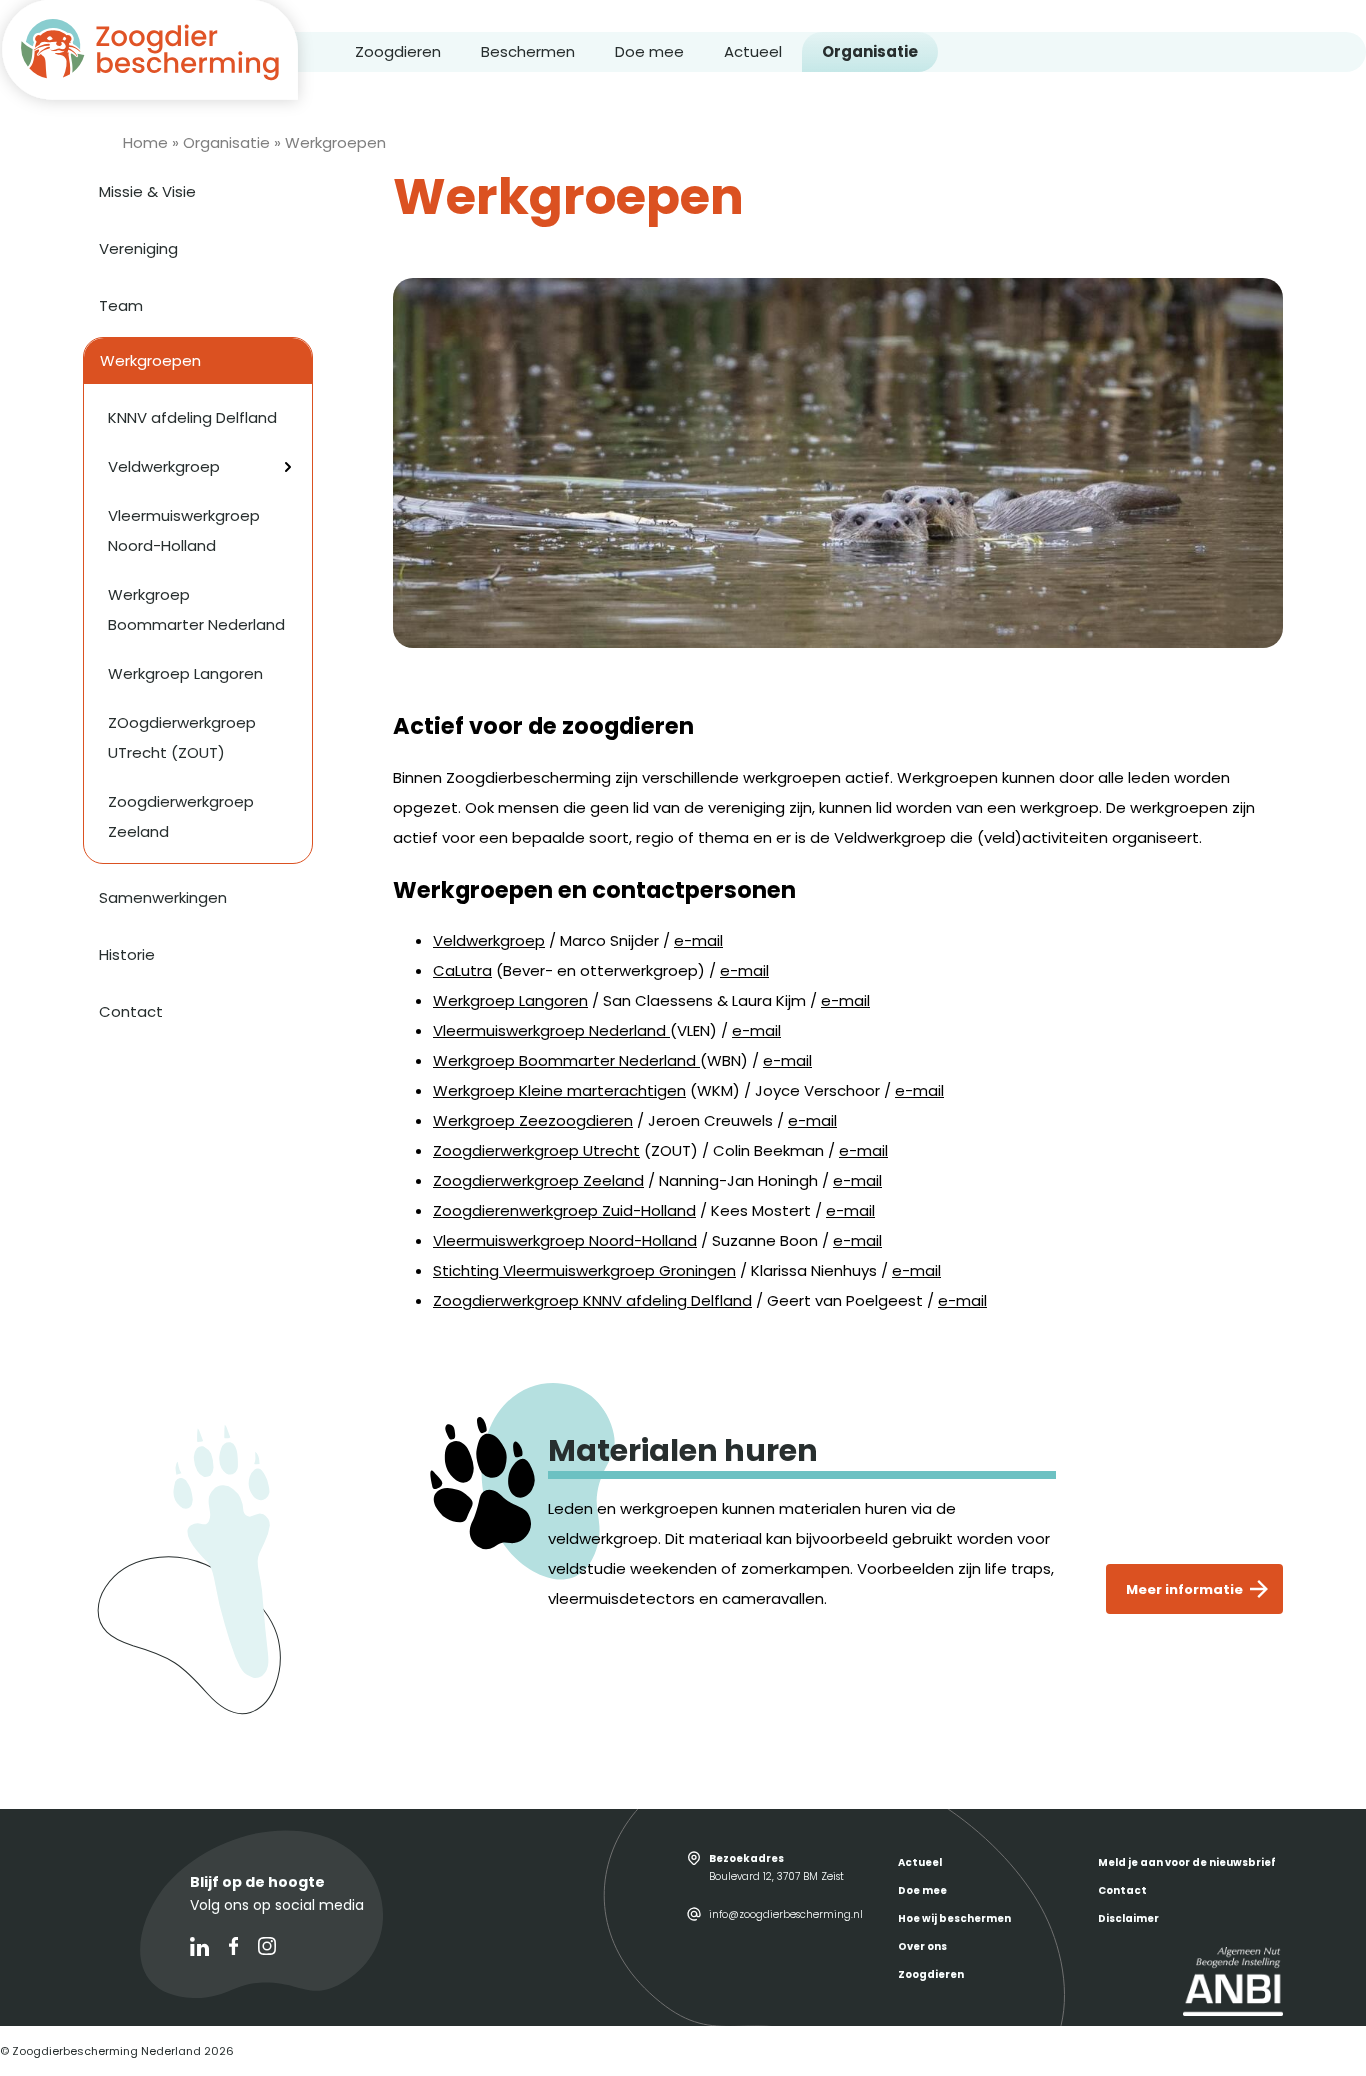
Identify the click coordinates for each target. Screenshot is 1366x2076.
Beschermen (528, 51)
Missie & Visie (147, 191)
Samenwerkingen (163, 897)
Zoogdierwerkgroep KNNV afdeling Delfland (592, 1300)
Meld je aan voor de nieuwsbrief (1187, 1862)
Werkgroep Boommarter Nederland (566, 1060)
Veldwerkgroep (489, 940)
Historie (127, 954)
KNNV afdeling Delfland (192, 417)
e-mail (698, 940)
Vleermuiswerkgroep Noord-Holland (565, 1240)
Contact (131, 1011)
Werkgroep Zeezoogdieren (533, 1120)
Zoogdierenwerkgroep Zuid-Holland (564, 1210)
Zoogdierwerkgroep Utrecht (536, 1150)
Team (121, 305)
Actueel (753, 51)
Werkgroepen (150, 360)
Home (145, 142)
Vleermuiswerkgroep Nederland (551, 1030)
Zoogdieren (398, 51)
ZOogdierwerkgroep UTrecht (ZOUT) (182, 737)
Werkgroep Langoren (510, 1000)
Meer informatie (1184, 1589)
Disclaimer (1128, 1918)
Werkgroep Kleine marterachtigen (559, 1090)
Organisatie (870, 51)
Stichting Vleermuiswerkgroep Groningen (584, 1270)
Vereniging (138, 248)
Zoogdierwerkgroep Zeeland (538, 1180)
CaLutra (462, 970)
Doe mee (649, 51)
